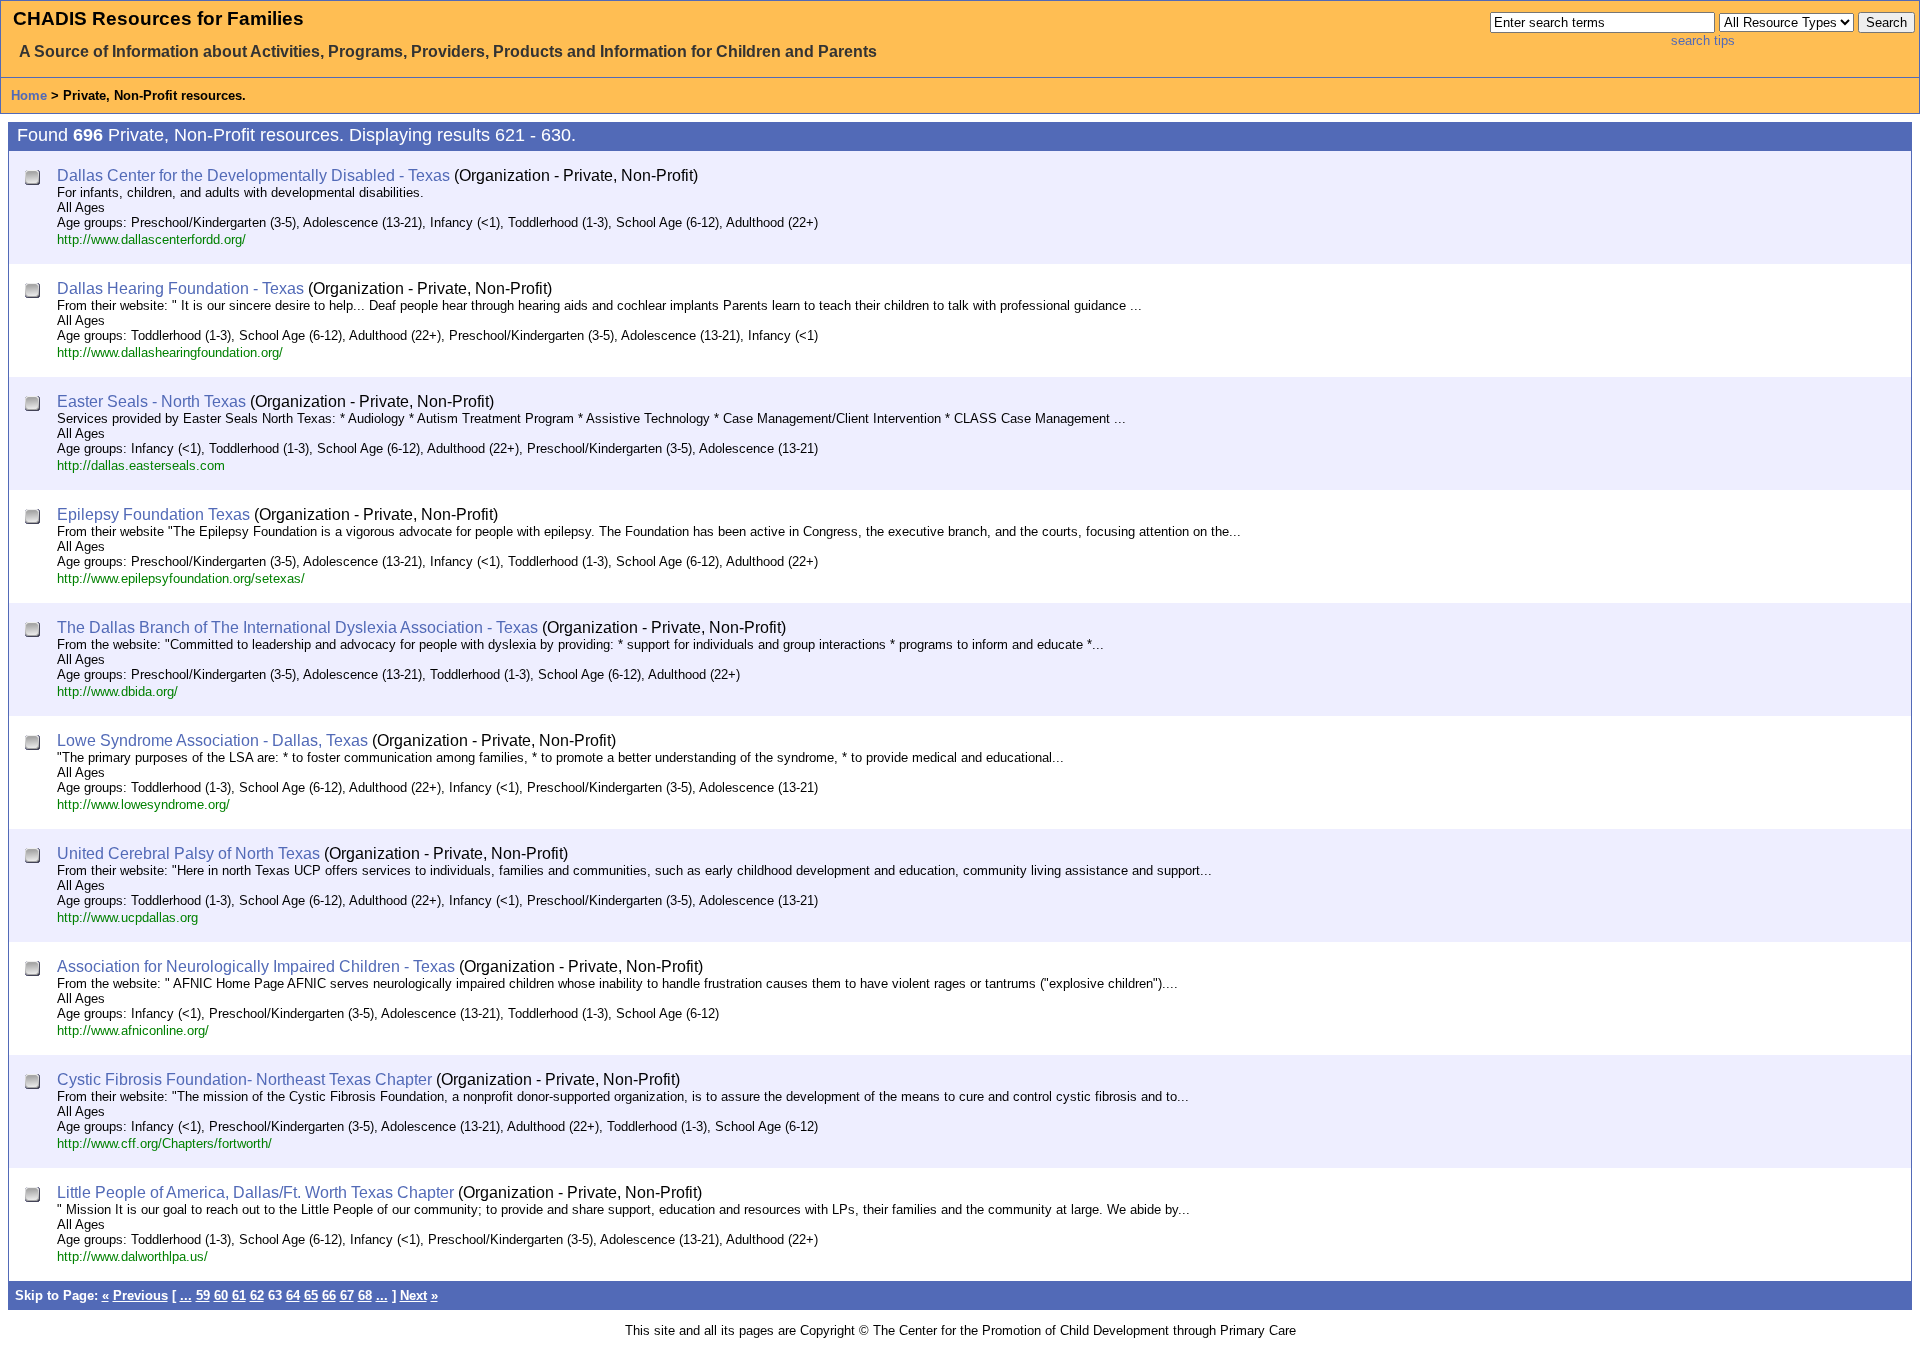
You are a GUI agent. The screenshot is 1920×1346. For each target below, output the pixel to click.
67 (347, 1295)
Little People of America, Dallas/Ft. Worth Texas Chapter (255, 1192)
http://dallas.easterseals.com (141, 465)
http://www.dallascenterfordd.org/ (151, 239)
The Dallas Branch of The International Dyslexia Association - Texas (297, 627)
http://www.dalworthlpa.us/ (132, 1256)
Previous (140, 1295)
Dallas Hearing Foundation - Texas (180, 288)
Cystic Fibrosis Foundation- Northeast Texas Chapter (244, 1079)
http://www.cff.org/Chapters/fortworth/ (164, 1143)
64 (293, 1295)
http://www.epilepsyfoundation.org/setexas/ (181, 578)
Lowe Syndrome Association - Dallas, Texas (212, 740)
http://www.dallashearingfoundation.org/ (170, 352)
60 (221, 1295)
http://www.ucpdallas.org (127, 917)
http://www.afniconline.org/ (133, 1030)
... (186, 1295)
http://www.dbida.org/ (117, 691)
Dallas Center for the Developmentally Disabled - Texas (253, 175)
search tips (1703, 40)
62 (257, 1295)
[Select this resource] (34, 179)
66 (329, 1295)
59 (203, 1295)
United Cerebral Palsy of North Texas (188, 853)
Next (413, 1295)
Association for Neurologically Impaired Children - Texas (256, 966)
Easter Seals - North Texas (151, 401)
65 (311, 1295)
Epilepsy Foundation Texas (153, 514)
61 (239, 1295)
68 (365, 1295)
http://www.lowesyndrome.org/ (143, 804)
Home (29, 95)
